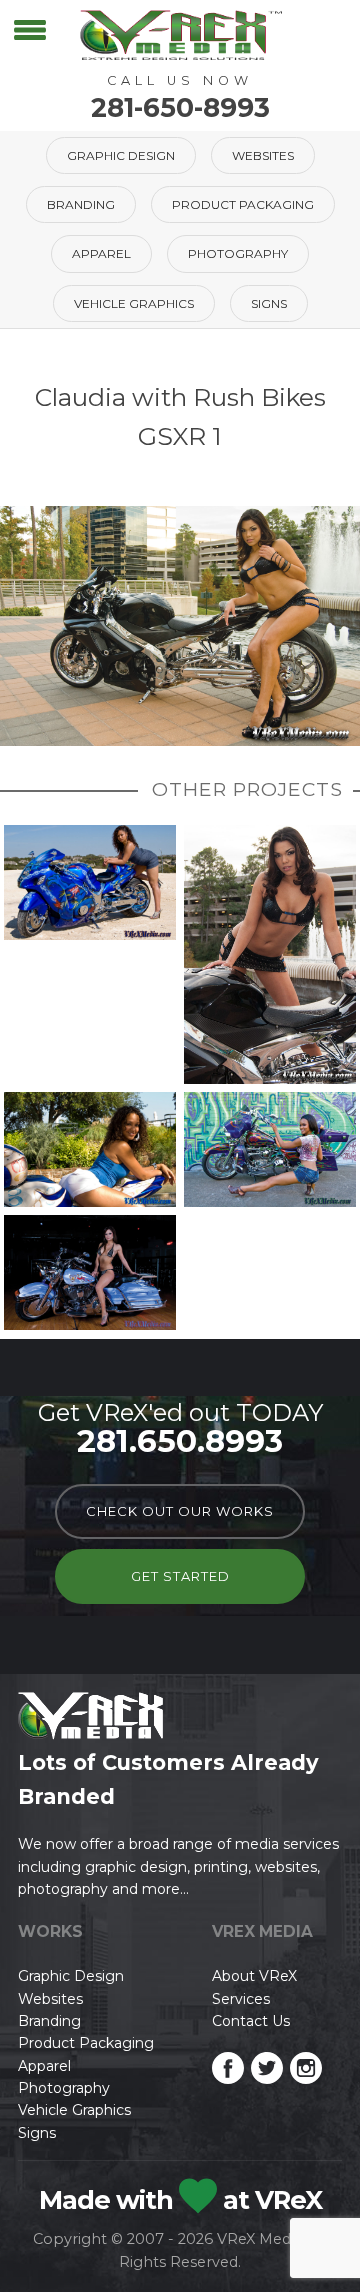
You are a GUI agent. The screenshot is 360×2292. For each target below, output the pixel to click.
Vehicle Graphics (134, 303)
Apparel (101, 253)
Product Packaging (243, 204)
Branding (81, 204)
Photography (238, 253)
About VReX (254, 1976)
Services (241, 1999)
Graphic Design (121, 155)
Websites (263, 155)
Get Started (180, 1576)
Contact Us (251, 2021)
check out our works (180, 1511)
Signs (269, 303)
